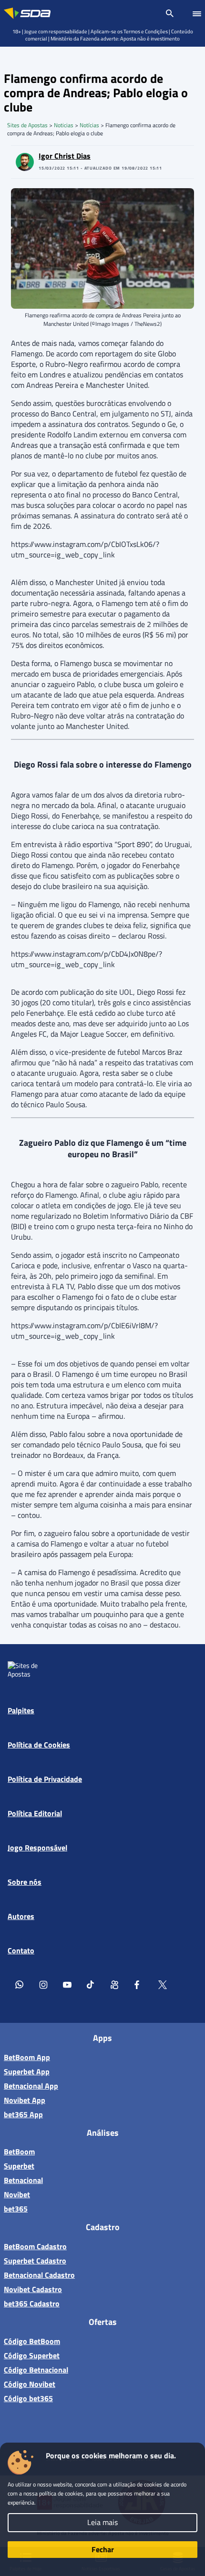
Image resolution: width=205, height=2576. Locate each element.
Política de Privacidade (45, 1779)
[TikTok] (91, 1984)
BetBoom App (27, 2057)
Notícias (89, 125)
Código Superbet (32, 2355)
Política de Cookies (39, 1745)
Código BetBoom (32, 2341)
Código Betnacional (36, 2370)
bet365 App (23, 2114)
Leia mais (102, 2522)
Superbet (19, 2166)
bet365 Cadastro (32, 2303)
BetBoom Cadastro (35, 2246)
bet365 (16, 2209)
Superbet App (27, 2071)
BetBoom (19, 2152)
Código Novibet (30, 2384)
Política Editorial (35, 1813)
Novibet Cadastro (33, 2289)
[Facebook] (139, 1984)
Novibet (17, 2194)
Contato (21, 1950)
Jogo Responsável (37, 1848)
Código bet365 (28, 2398)
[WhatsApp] (20, 1984)
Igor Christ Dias (65, 156)
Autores (21, 1916)
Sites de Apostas (27, 125)
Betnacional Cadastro (39, 2275)
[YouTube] (67, 1984)
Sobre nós (25, 1882)
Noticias (64, 125)
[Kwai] (115, 1984)
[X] (163, 1984)
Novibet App (25, 2100)
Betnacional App (31, 2086)
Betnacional (23, 2180)
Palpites (21, 1710)
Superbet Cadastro (35, 2261)
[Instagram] (43, 1984)
